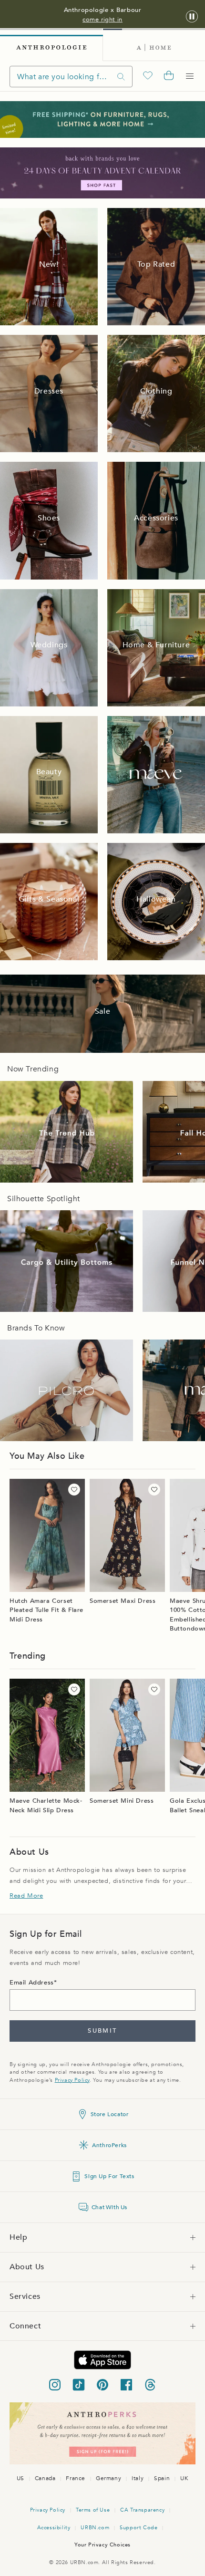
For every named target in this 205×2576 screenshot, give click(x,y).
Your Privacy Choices (102, 2545)
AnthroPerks (109, 2145)
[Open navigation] (190, 76)
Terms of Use (93, 2510)
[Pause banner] (192, 17)
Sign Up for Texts (109, 2176)
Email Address (32, 1983)
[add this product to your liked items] (74, 1490)
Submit (102, 2031)
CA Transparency (142, 2510)
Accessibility (54, 2528)
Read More (26, 1896)
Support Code (138, 2528)
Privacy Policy (72, 2080)
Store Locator (110, 2114)
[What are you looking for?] (121, 77)
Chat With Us (109, 2207)
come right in (102, 20)
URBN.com (95, 2528)
